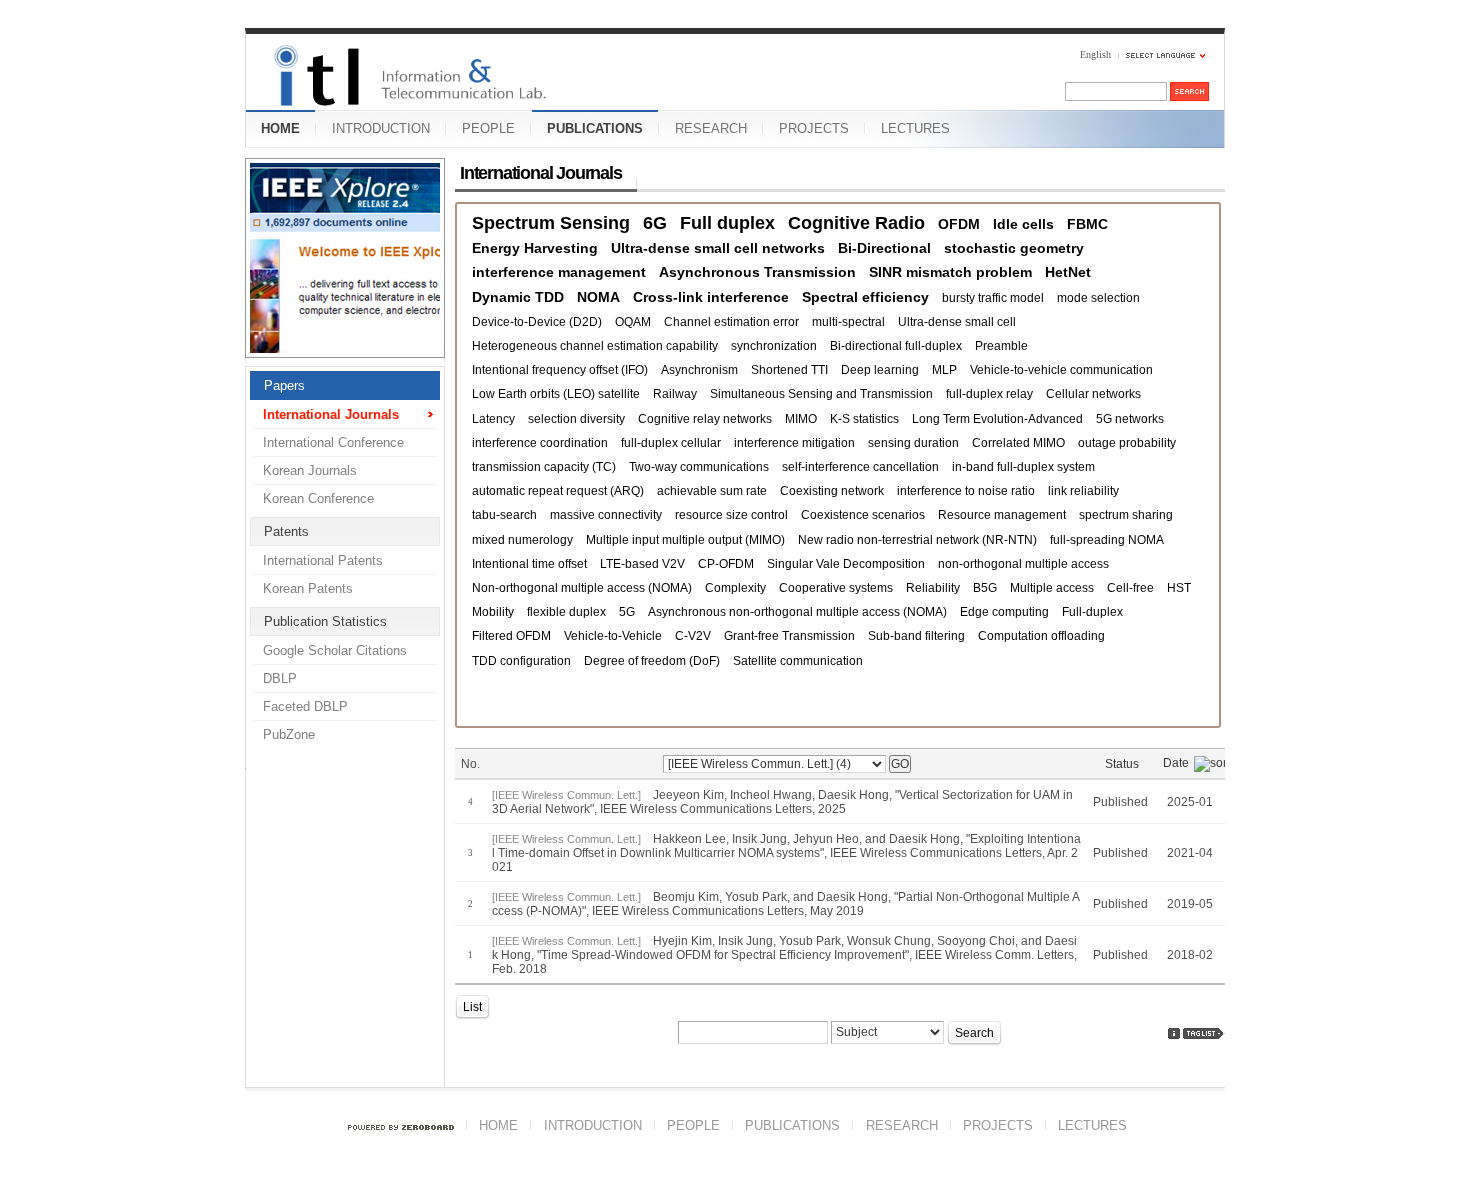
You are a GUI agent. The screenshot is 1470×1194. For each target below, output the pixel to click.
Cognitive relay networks (705, 419)
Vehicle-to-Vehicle (613, 636)
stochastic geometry (1014, 248)
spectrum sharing (1126, 515)
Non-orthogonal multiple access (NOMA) (582, 588)
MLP (944, 370)
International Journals (331, 414)
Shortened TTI (789, 370)
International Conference (333, 442)
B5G (985, 588)
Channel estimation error (731, 322)
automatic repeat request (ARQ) (558, 491)
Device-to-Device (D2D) (537, 322)
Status (1122, 764)
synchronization (774, 346)
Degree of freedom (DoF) (652, 661)
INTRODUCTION (381, 128)
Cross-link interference (711, 297)
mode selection (1098, 298)
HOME (280, 128)
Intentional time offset (529, 564)
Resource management (1002, 515)
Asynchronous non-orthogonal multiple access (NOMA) (797, 612)
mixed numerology (522, 540)
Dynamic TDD (518, 297)
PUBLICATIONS (595, 128)
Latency (493, 419)
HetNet (1068, 272)
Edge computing (1004, 612)
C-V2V (693, 636)
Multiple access (1052, 588)
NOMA (598, 297)
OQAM (633, 322)
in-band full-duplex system (1023, 467)
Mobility (493, 612)
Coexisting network (832, 491)
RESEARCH (711, 128)
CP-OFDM (726, 564)
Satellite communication (798, 661)
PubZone (289, 734)
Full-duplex (1092, 612)
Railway (675, 394)
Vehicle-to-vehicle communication (1061, 370)
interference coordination (540, 443)
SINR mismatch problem (950, 272)
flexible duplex (566, 612)
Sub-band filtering (916, 636)
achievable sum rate (712, 491)
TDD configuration (521, 661)
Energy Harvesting (535, 248)
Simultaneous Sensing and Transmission (821, 394)
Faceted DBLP (305, 706)
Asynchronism (699, 370)
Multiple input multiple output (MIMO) (685, 540)
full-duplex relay (989, 394)
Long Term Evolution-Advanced (997, 419)
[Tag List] (1204, 1033)
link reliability (1083, 491)
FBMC (1087, 224)
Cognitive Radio (856, 223)
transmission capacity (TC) (544, 467)
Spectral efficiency (865, 297)
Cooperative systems (836, 588)
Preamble (1001, 346)
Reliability (933, 588)
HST (1179, 588)
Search (974, 1033)
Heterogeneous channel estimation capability (595, 346)
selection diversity (576, 419)
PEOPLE (488, 128)
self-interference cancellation (860, 467)
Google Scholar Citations (335, 650)
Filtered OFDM (511, 636)
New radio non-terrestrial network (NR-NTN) (917, 540)
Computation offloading (1041, 636)
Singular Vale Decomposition (846, 564)
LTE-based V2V (642, 564)
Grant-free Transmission (789, 636)
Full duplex (727, 223)
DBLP (280, 678)
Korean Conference (318, 498)
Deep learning (880, 370)
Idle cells (1023, 224)
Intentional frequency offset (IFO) (560, 370)
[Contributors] (1174, 1033)
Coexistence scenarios (863, 515)
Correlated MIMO (1018, 443)
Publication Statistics (325, 621)
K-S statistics (864, 419)
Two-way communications (699, 467)
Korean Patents (308, 588)
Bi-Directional (884, 248)
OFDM (959, 224)
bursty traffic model (993, 298)
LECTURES (915, 128)
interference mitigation (794, 443)
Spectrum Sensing (551, 223)
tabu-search (504, 515)
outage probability (1127, 443)
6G (655, 223)
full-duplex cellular (671, 443)
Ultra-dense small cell (957, 322)
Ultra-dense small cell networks (718, 248)
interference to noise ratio (966, 491)
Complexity (735, 588)
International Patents (323, 560)
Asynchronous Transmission (757, 272)
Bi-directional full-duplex (896, 346)
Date (1176, 763)
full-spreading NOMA (1107, 540)
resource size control (731, 515)
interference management (559, 272)
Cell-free (1130, 588)
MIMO (801, 419)
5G (627, 612)
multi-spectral (848, 322)
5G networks (1130, 419)
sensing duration (913, 443)
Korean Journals (310, 470)
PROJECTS (814, 128)
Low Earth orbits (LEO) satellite (556, 394)
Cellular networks (1093, 394)
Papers (284, 385)
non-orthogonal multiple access (1023, 564)
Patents (286, 531)
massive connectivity (606, 515)
